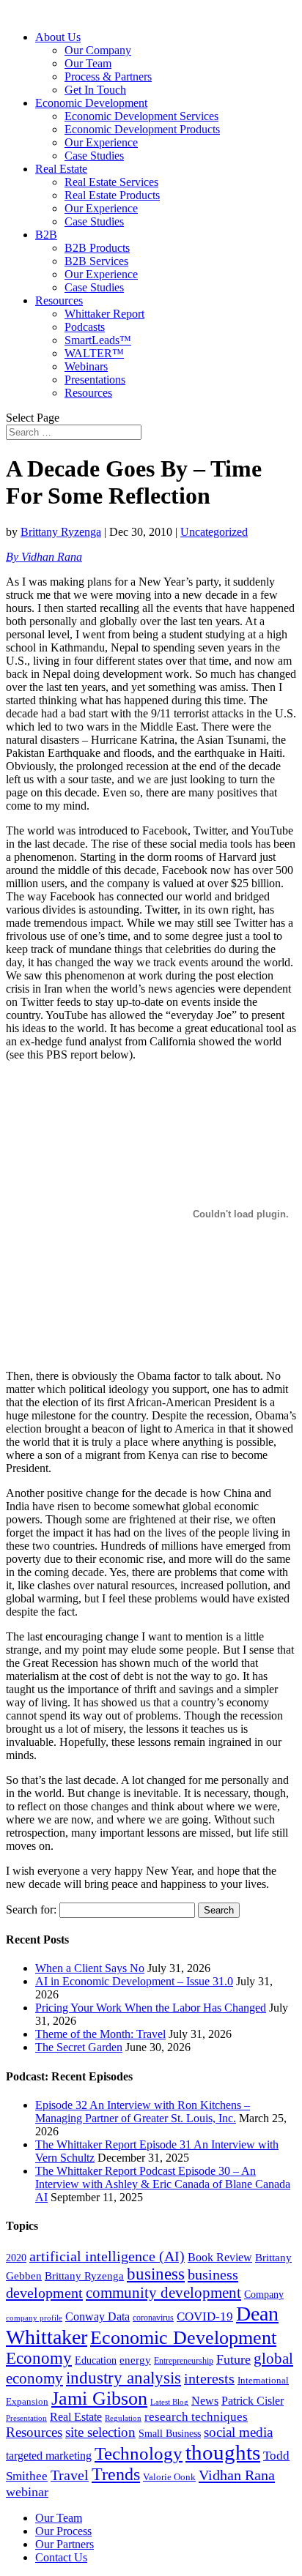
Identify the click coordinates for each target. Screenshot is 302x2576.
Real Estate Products (112, 195)
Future (233, 2359)
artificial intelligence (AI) (107, 2256)
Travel (70, 2475)
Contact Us (61, 2557)
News (205, 2401)
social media (238, 2432)
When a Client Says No (90, 1968)
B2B (46, 235)
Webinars (86, 366)
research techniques (196, 2417)
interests (209, 2379)
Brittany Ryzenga (61, 532)
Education (96, 2360)
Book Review (220, 2257)
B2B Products (97, 248)
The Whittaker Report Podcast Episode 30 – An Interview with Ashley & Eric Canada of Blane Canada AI (163, 2184)
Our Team (88, 63)
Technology (139, 2453)
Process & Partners (108, 76)
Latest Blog (169, 2402)
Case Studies (94, 156)
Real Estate (61, 169)
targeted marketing (49, 2456)
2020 (16, 2258)
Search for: (31, 1909)
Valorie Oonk (169, 2477)
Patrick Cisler (253, 2401)
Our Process (63, 2531)
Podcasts (85, 327)
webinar (27, 2492)
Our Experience (101, 142)
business (156, 2274)
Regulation (123, 2418)
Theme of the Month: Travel (100, 2034)
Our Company (98, 50)
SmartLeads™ (98, 340)
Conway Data (97, 2316)
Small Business (170, 2433)
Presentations (95, 380)
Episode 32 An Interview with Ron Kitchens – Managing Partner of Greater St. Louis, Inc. (143, 2112)
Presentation (26, 2418)
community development (163, 2293)
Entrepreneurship (184, 2361)
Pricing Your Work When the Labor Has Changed (151, 2008)
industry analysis (124, 2378)
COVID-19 (205, 2316)
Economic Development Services (141, 116)
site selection (100, 2432)
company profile (34, 2318)
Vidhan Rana (237, 2475)
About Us (58, 37)
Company (264, 2295)
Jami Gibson (99, 2398)
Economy (39, 2358)
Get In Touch (95, 90)
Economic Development (91, 103)
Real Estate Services (111, 182)
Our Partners (65, 2544)
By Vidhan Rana (44, 557)
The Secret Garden (79, 2047)
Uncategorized (214, 532)
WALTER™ (94, 353)
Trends (116, 2474)
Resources (59, 300)
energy (135, 2360)
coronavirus (153, 2318)
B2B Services (96, 261)
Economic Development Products (142, 129)
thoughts (223, 2452)
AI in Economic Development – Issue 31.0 (134, 1981)
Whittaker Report (104, 314)
